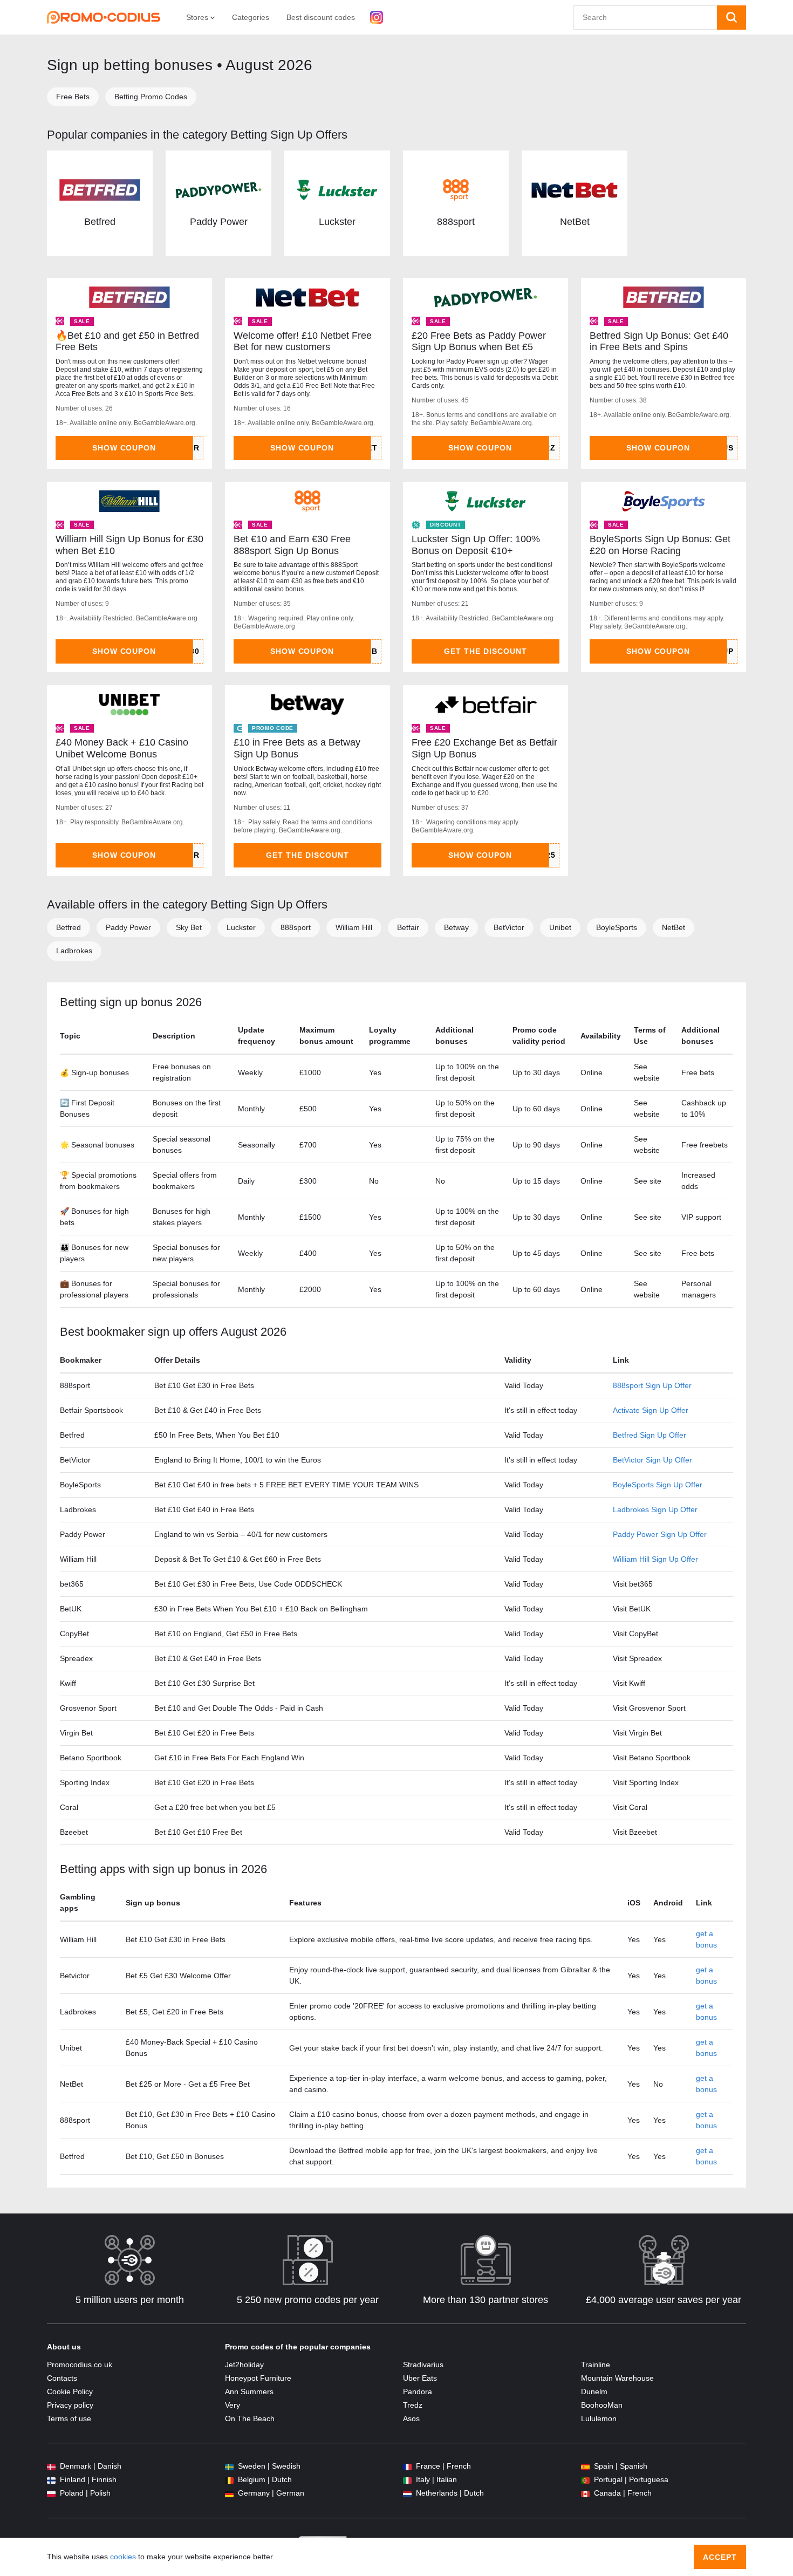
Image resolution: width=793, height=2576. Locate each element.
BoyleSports (617, 927)
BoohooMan (602, 2405)
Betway (456, 927)
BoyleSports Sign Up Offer (658, 1485)
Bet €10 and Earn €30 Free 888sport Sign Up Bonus (292, 545)
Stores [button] (198, 17)
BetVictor (509, 927)
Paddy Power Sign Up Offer (660, 1534)
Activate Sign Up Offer (651, 1410)
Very (233, 2405)
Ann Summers (249, 2391)
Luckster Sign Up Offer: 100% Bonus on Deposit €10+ (476, 545)
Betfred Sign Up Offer (650, 1435)
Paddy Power (219, 222)
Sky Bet (189, 927)
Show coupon (124, 448)
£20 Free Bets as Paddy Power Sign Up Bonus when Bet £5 (479, 341)
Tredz (413, 2405)
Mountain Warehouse (617, 2378)
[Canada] (585, 2493)
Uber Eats (420, 2378)
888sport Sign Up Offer (652, 1385)
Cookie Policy (70, 2391)
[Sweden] (229, 2466)
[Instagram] (377, 17)
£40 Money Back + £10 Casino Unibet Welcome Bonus (122, 748)
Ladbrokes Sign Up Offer (655, 1509)
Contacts (62, 2378)
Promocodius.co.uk (80, 2365)
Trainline (596, 2365)
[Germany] (229, 2493)
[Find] (732, 18)
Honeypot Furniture (258, 2378)
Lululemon (599, 2418)
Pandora (418, 2391)
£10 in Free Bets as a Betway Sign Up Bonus (297, 748)
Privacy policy (70, 2405)
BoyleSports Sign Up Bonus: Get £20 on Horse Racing (660, 545)
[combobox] (645, 18)
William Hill (354, 927)
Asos (411, 2418)
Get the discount (486, 651)
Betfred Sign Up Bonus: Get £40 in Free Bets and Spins (659, 341)
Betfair (408, 927)
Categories (251, 17)
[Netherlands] (407, 2493)
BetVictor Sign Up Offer (652, 1460)
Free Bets (73, 97)
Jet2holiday (244, 2365)
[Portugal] (585, 2480)
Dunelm (594, 2391)
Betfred (100, 222)
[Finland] (51, 2480)
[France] (407, 2466)
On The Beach (250, 2418)
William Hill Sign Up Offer (655, 1559)
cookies (123, 2557)
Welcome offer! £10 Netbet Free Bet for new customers (303, 341)
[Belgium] (229, 2480)
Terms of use (69, 2418)
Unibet (560, 927)
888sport (456, 222)
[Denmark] (51, 2466)
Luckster (337, 222)
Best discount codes (321, 17)
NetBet (575, 222)
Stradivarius (423, 2365)
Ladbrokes (74, 951)
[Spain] (585, 2466)
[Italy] (407, 2480)
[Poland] (51, 2493)
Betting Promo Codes (151, 97)
